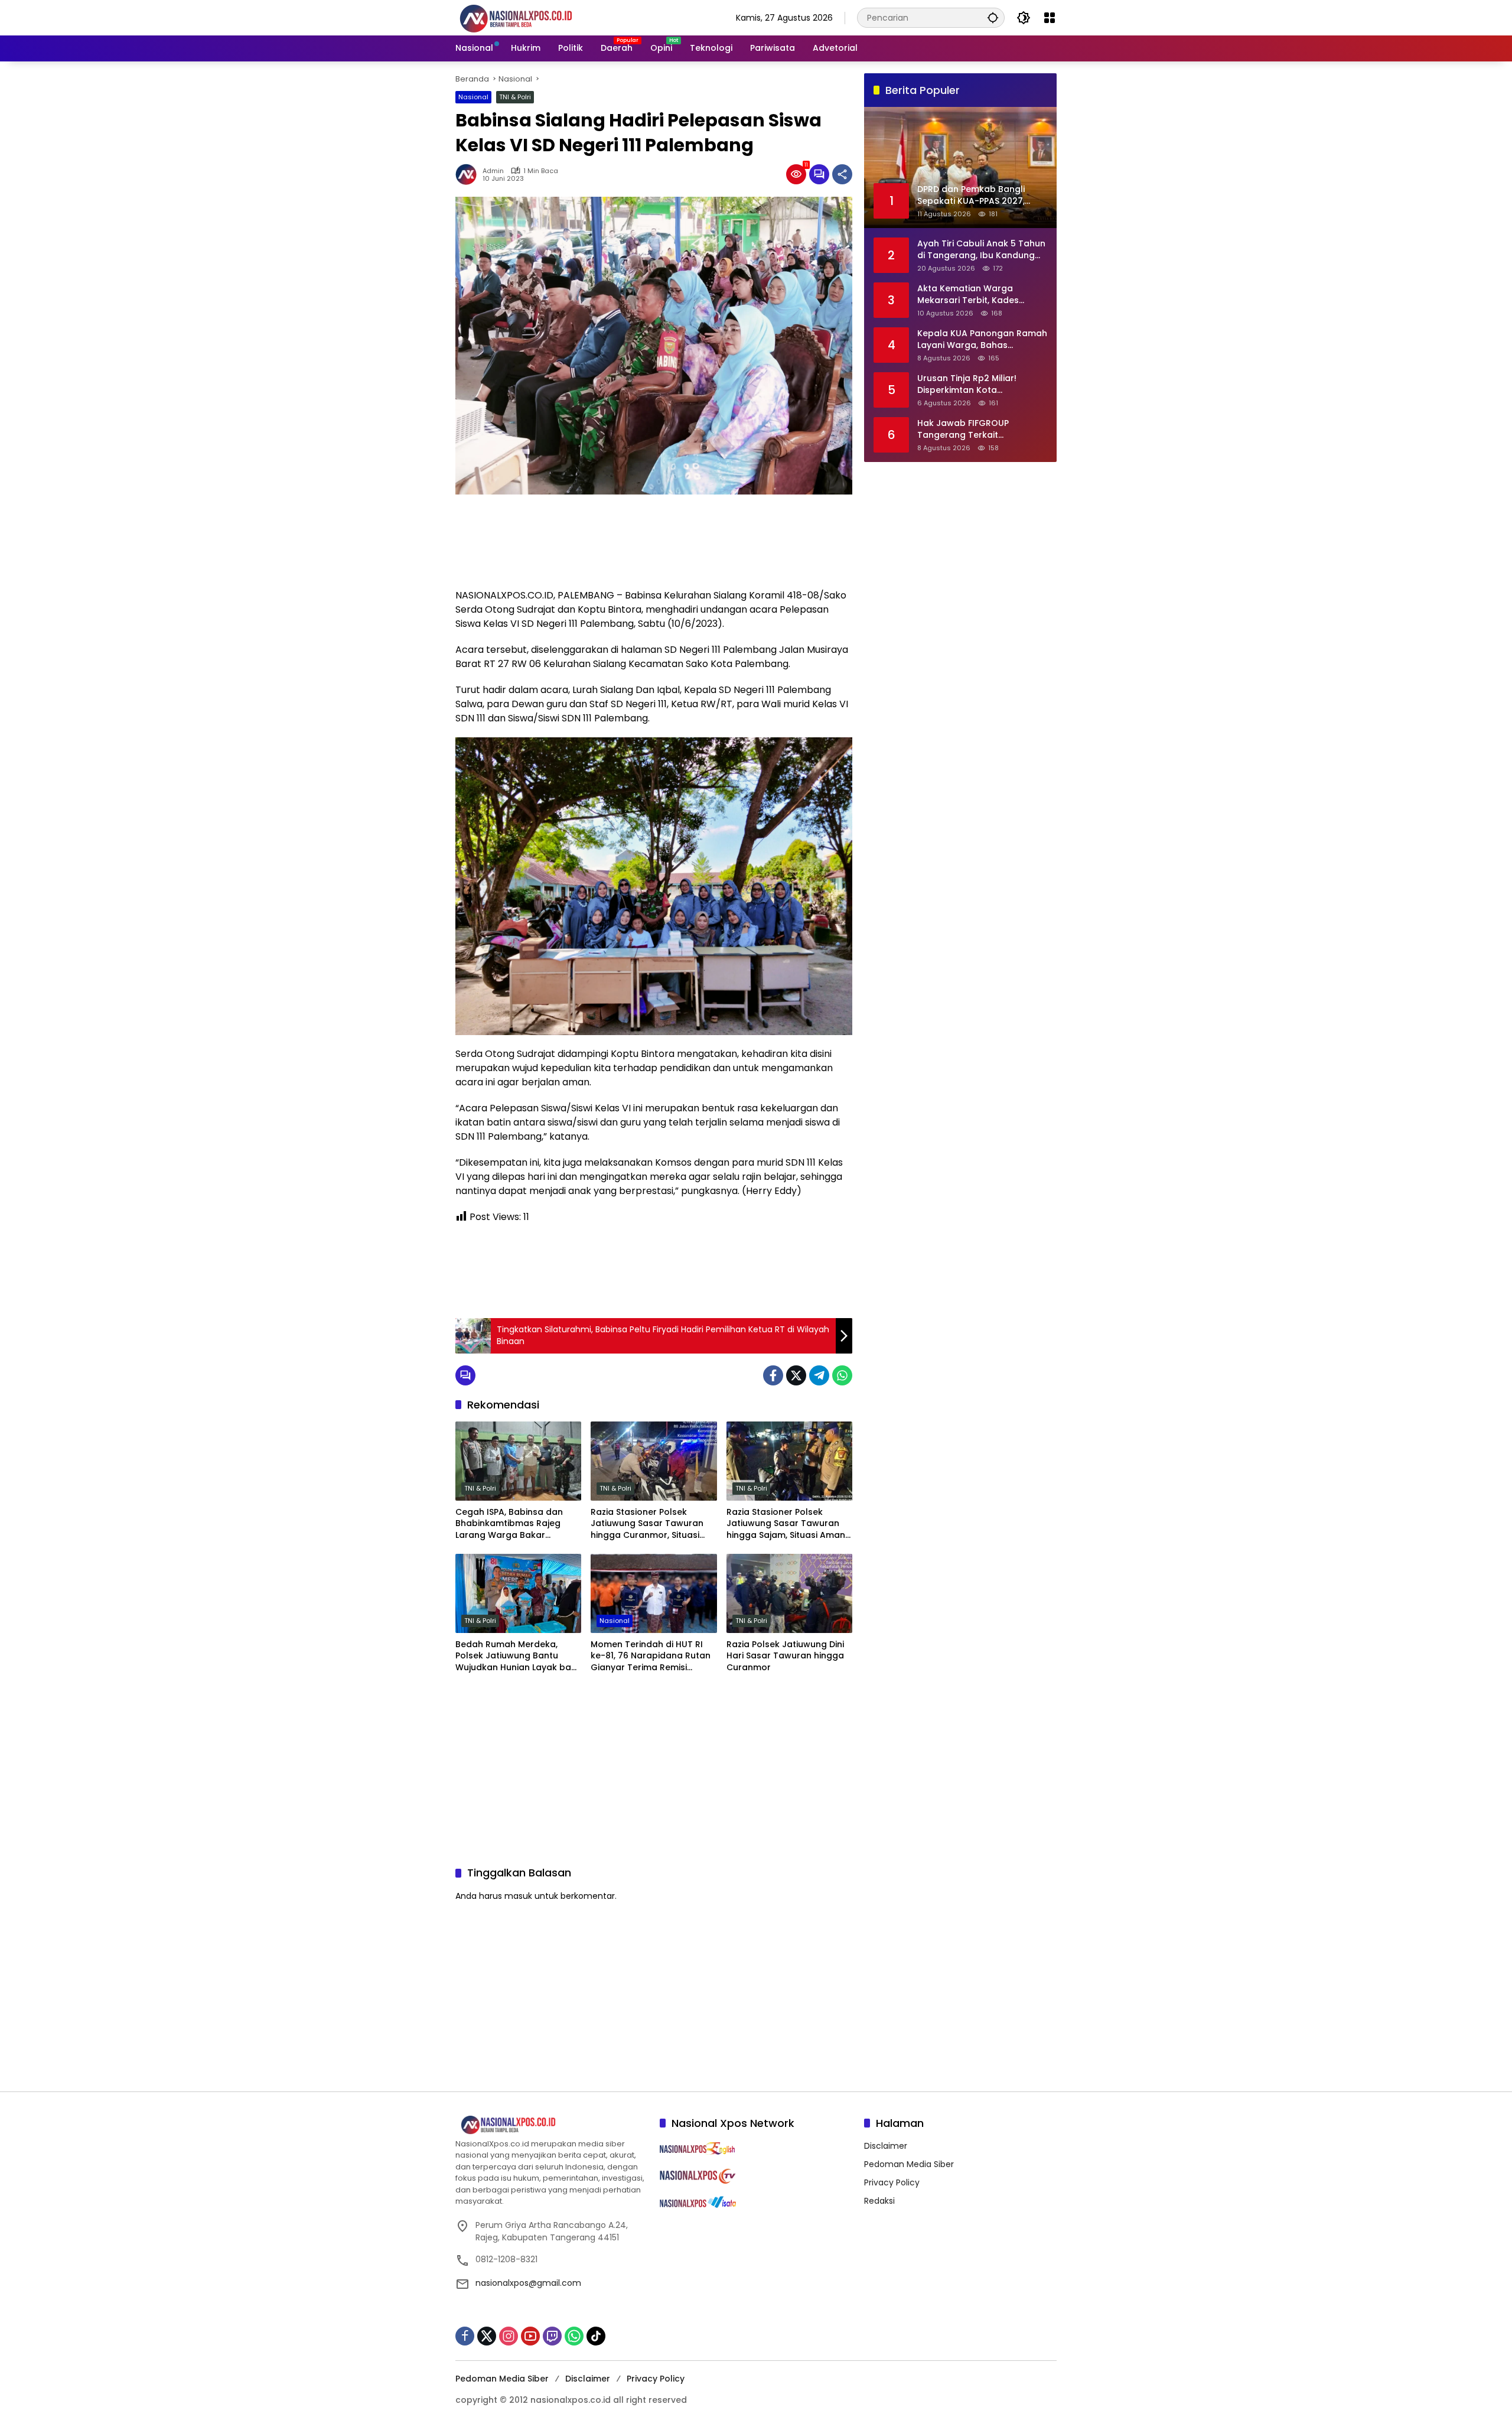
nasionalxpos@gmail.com (528, 2283)
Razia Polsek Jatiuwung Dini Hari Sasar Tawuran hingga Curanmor (785, 1656)
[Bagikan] (842, 174)
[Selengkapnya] (552, 2125)
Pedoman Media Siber (909, 2164)
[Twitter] (796, 1375)
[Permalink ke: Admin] (469, 174)
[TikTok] (596, 2336)
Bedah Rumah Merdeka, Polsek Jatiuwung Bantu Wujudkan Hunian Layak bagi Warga (517, 1656)
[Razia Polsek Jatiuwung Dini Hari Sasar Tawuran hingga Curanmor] (789, 1593)
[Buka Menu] (1050, 18)
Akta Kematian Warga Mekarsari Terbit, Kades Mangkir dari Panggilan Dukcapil (968, 295)
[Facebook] (773, 1375)
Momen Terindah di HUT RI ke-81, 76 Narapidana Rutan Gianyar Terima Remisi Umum (651, 1656)
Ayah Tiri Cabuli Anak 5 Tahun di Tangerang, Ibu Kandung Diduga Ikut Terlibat (981, 250)
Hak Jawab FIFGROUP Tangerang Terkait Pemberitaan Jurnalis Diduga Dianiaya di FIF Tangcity (980, 429)
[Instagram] (509, 2336)
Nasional (473, 97)
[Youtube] (530, 2336)
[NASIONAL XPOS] (530, 17)
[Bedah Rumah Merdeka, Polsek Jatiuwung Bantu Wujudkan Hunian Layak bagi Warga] (518, 1593)
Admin (493, 171)
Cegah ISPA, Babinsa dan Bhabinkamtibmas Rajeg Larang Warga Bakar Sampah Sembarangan (509, 1524)
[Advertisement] (654, 541)
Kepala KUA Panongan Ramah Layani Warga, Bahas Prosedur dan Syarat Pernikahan (982, 339)
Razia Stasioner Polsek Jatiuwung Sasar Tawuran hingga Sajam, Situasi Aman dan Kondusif (786, 1524)
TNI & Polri (515, 97)
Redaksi (879, 2201)
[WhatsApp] (842, 1375)
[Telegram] (819, 1375)
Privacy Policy (892, 2182)
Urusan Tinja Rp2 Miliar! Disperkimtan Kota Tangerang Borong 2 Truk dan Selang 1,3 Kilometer (973, 384)
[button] (993, 17)
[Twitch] (552, 2336)
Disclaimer (886, 2146)
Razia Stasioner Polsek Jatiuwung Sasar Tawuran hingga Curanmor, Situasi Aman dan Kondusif (647, 1524)
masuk (518, 1896)
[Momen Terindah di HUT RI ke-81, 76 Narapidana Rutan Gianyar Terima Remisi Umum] (654, 1593)
